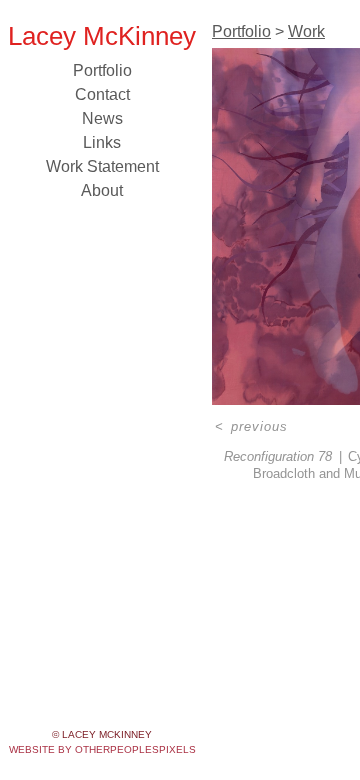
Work (306, 31)
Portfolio (102, 70)
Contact (102, 94)
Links (102, 142)
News (102, 118)
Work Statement (102, 166)
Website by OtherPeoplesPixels (102, 749)
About (102, 190)
